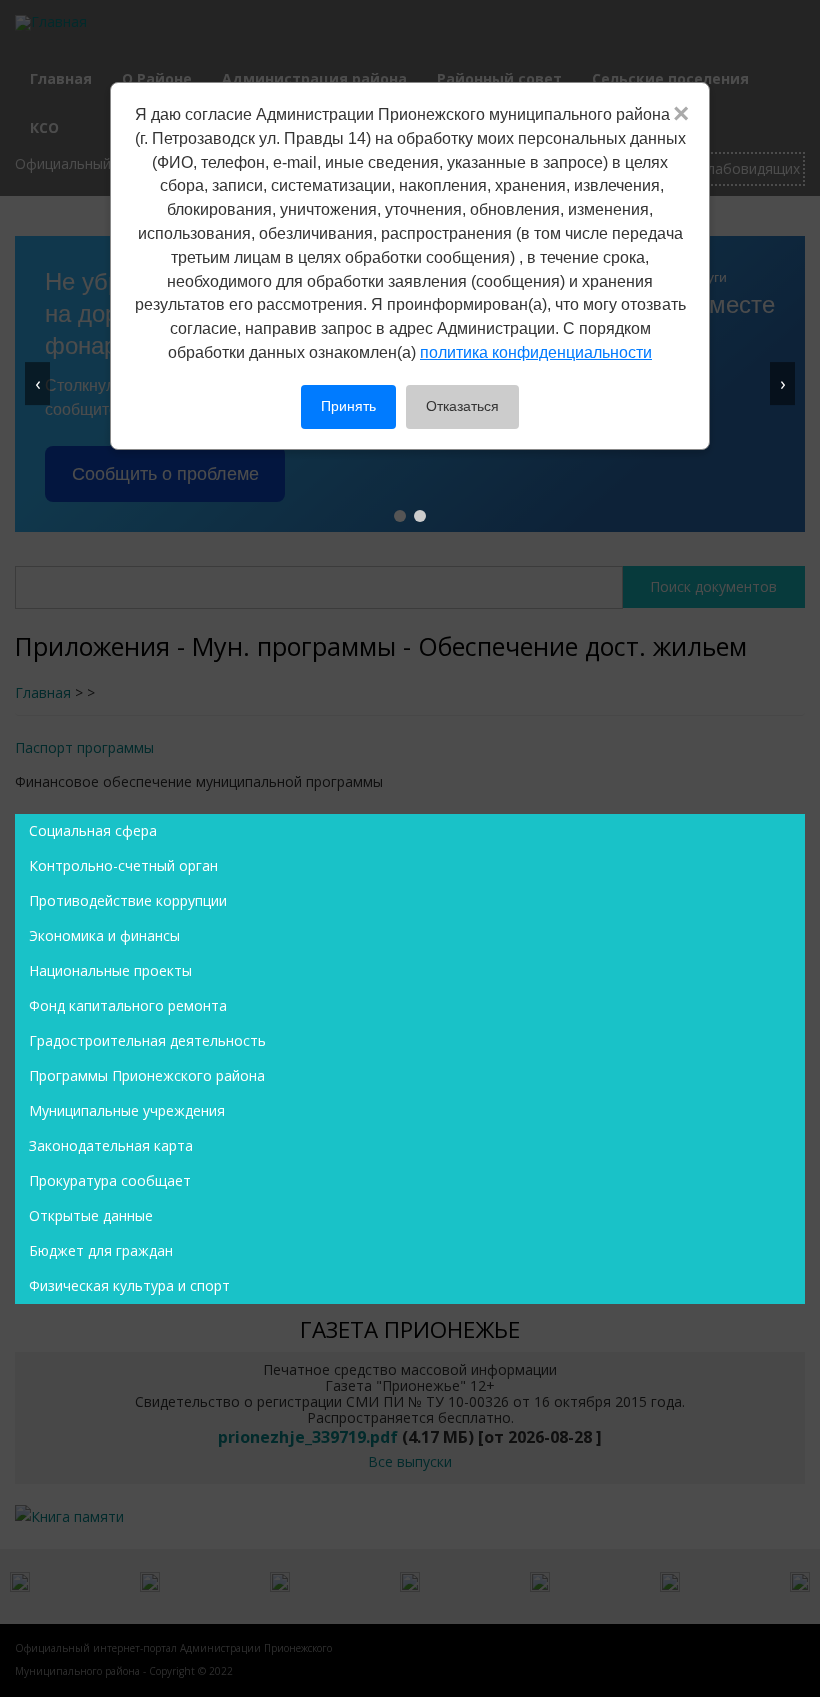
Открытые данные (91, 1215)
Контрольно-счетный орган (123, 865)
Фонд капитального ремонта (128, 1005)
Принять (348, 406)
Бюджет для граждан (101, 1250)
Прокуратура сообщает (110, 1180)
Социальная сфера (93, 830)
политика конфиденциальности (536, 352)
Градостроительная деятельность (147, 1040)
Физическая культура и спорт (129, 1285)
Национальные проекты (110, 970)
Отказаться (462, 406)
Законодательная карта (111, 1145)
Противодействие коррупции (128, 900)
